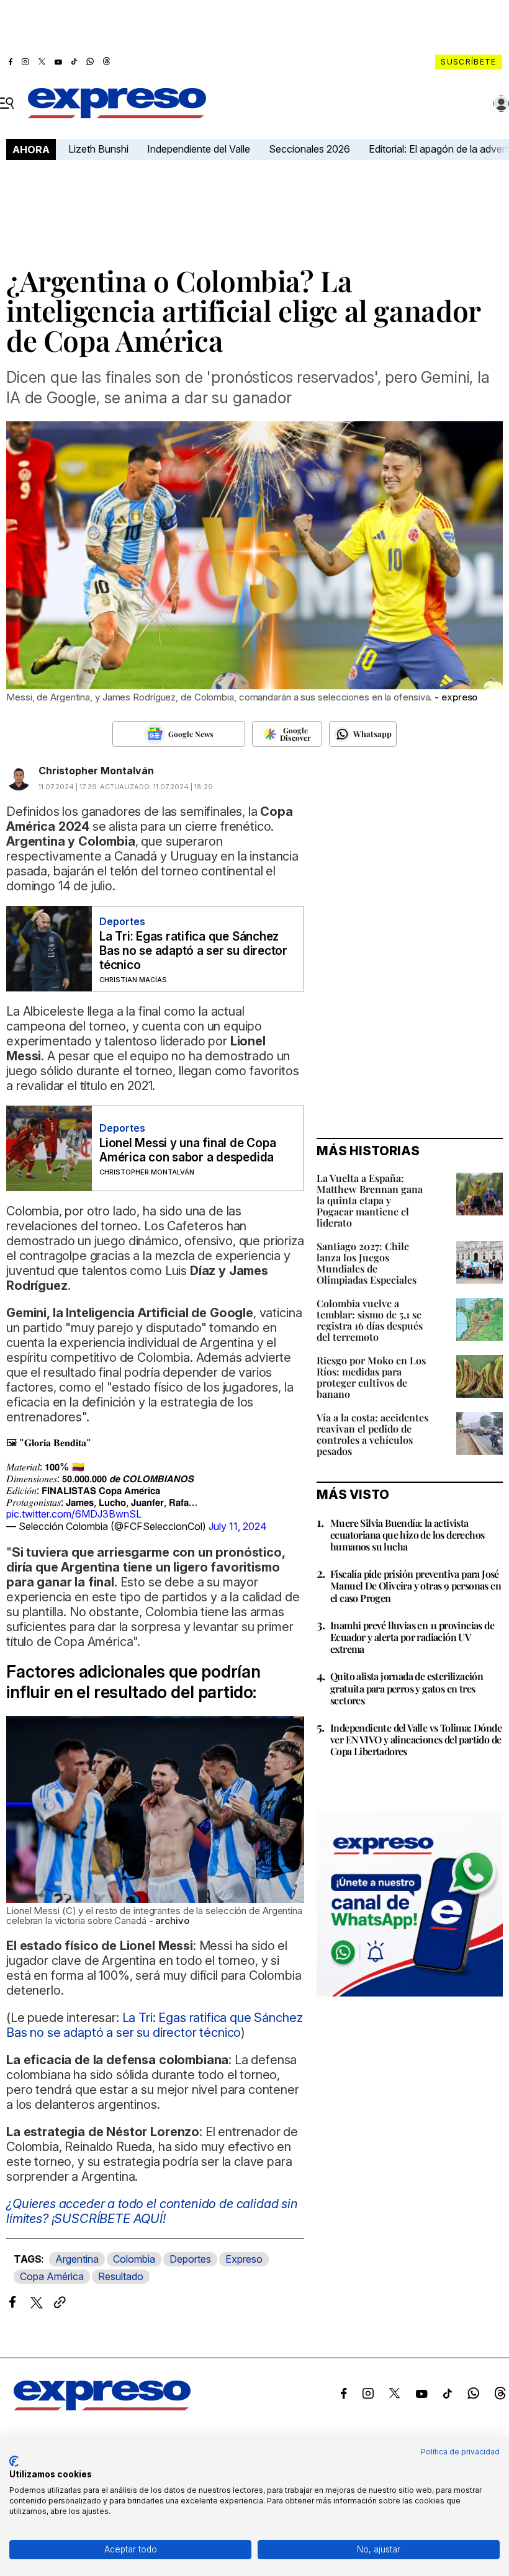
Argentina (77, 2259)
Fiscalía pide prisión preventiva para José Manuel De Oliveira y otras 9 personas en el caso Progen (416, 1585)
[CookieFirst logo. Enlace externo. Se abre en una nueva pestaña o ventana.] (14, 2461)
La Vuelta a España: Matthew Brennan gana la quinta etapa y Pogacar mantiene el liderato (370, 1200)
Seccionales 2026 (309, 149)
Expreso (244, 2259)
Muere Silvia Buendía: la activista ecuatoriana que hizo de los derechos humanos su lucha (407, 1535)
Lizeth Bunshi (98, 149)
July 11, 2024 (238, 1526)
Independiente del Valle (199, 149)
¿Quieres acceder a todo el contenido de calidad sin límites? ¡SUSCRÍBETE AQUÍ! (152, 2211)
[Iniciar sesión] (502, 104)
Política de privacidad (460, 2452)
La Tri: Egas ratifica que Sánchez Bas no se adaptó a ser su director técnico (193, 951)
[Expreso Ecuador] (102, 2407)
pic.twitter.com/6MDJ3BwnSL (74, 1514)
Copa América (52, 2276)
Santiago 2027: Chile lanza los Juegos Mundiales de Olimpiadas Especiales (367, 1263)
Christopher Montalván (96, 771)
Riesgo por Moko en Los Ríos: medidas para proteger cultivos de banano (371, 1377)
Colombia (134, 2259)
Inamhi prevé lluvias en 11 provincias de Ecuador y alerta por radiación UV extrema (412, 1637)
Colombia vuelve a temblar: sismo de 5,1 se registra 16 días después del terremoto (370, 1320)
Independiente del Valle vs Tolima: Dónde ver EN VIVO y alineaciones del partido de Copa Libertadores (416, 1739)
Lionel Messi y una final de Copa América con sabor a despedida (187, 1150)
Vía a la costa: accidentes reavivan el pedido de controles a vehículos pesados (372, 1434)
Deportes (190, 2259)
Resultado (121, 2276)
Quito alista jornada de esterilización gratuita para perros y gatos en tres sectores (407, 1688)
